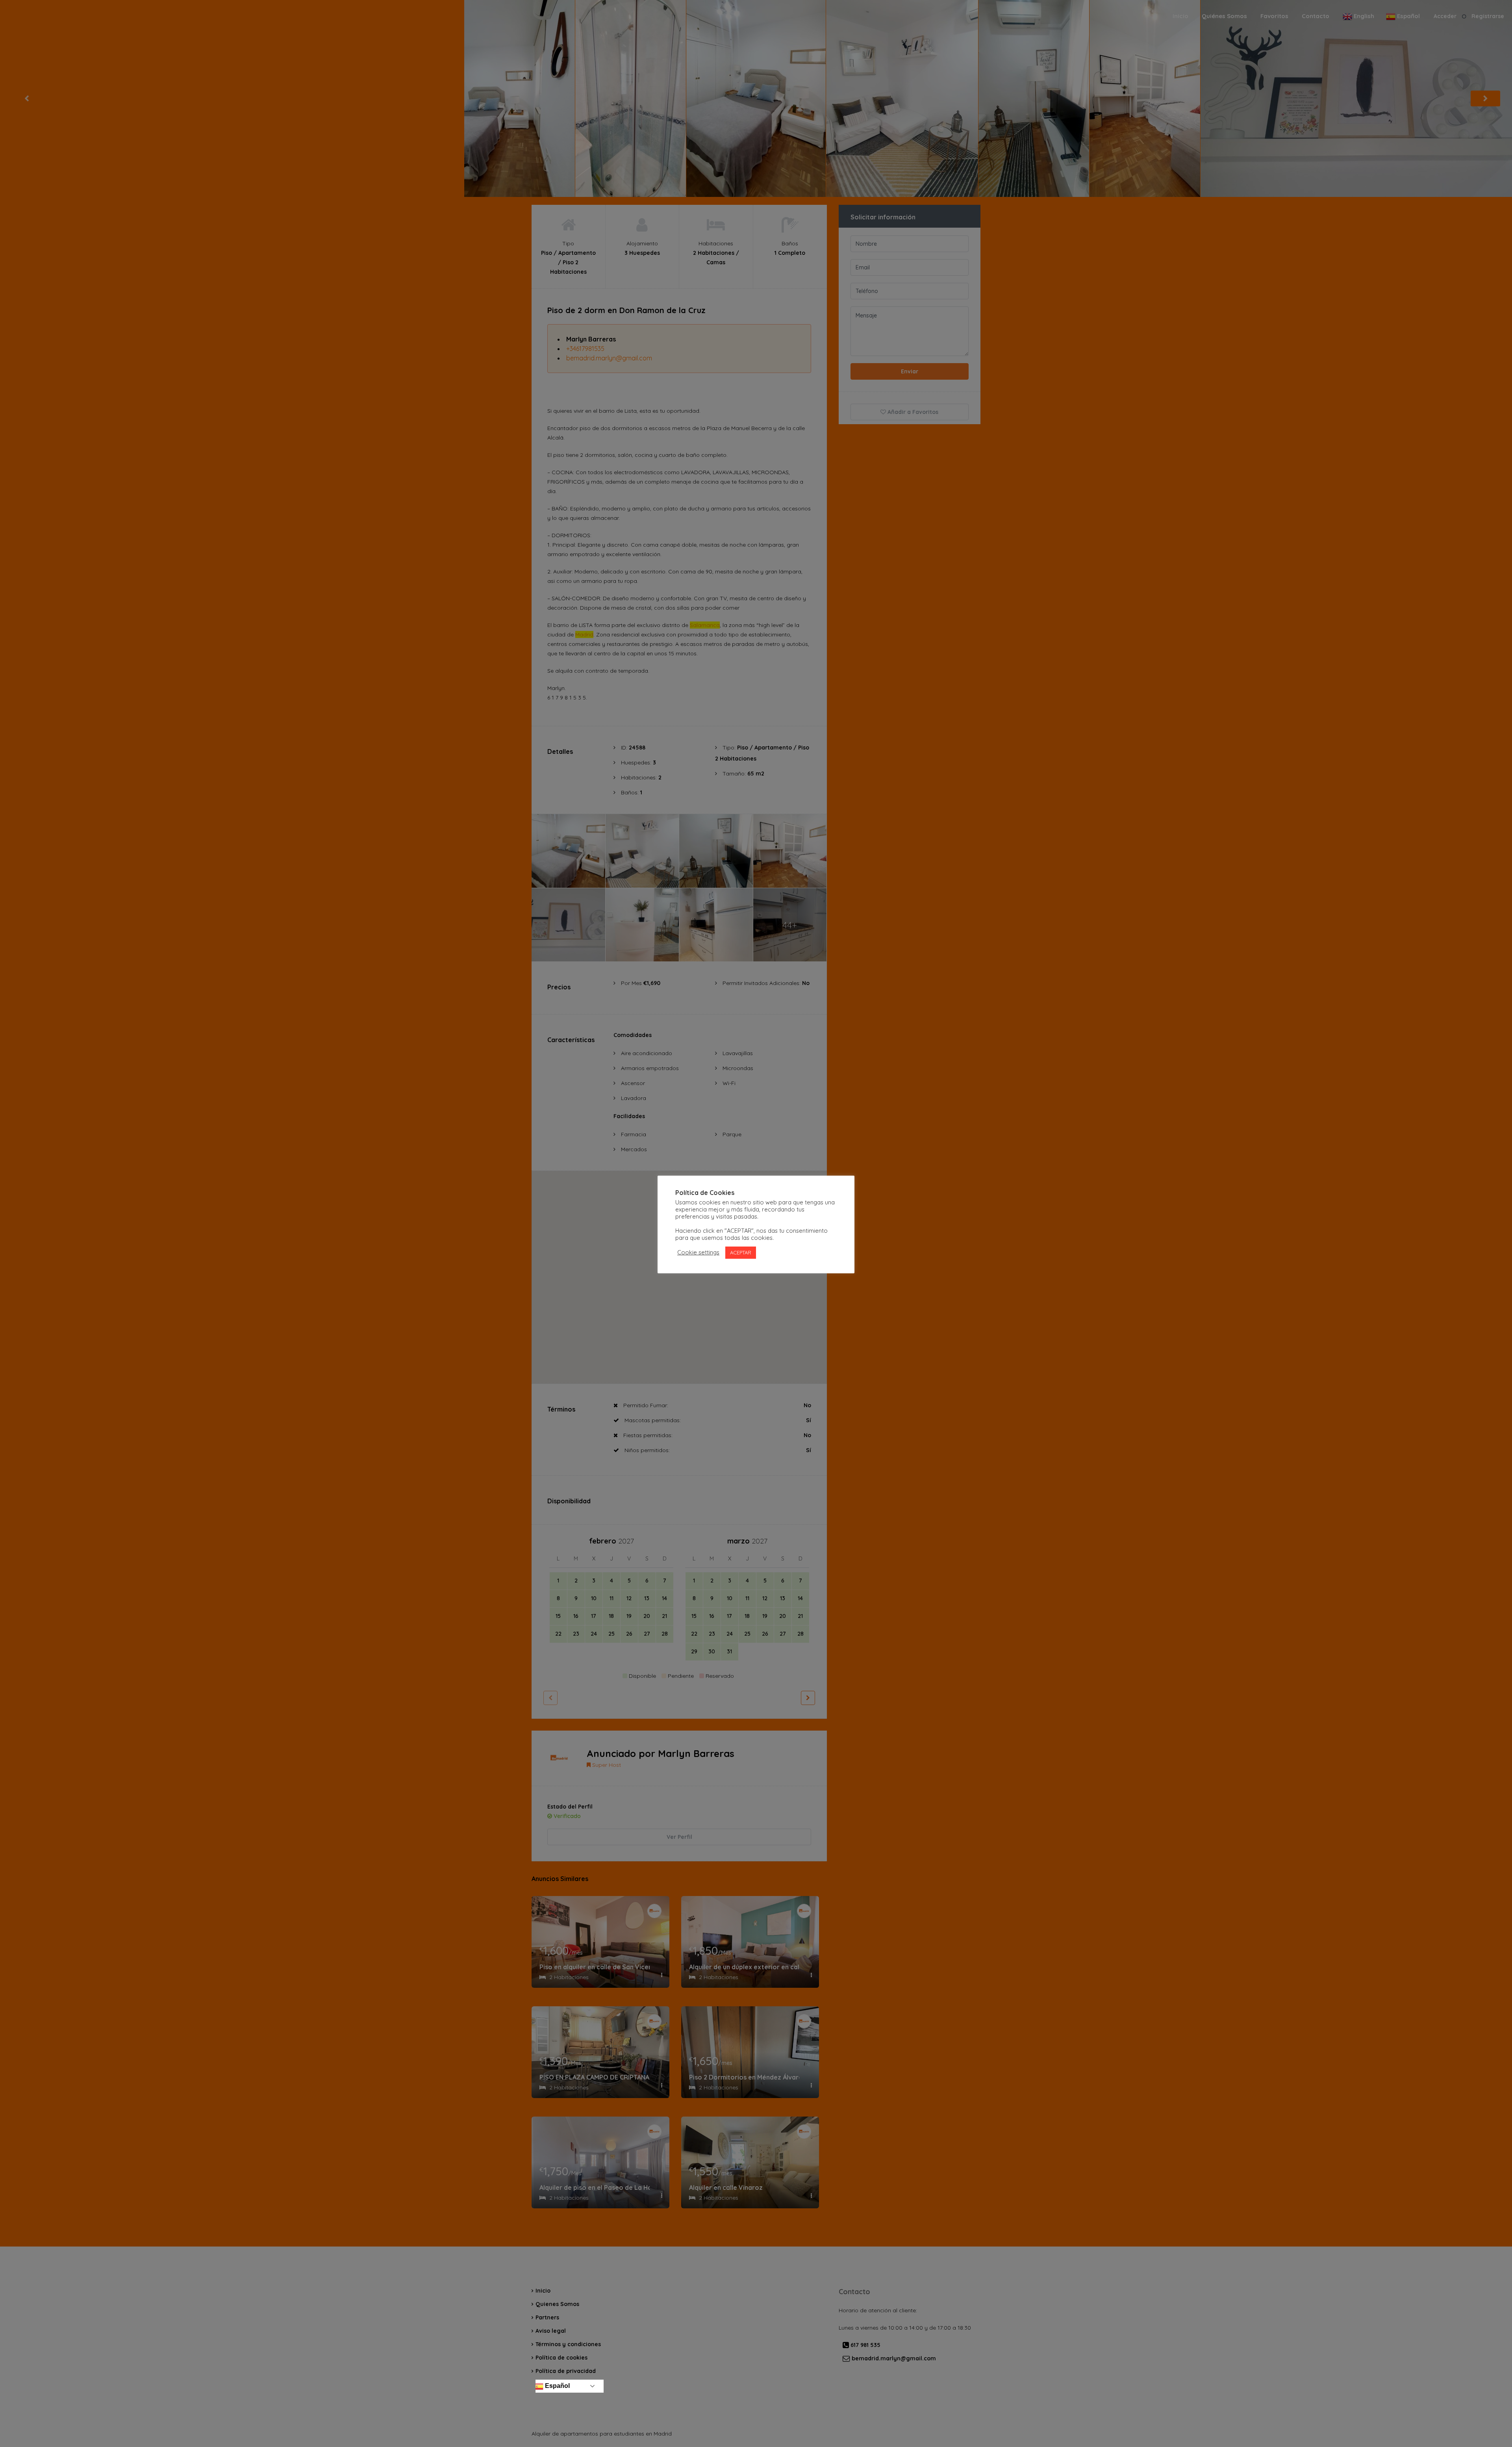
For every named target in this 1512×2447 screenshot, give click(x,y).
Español (557, 2386)
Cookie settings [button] (698, 1252)
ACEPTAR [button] (741, 1252)
